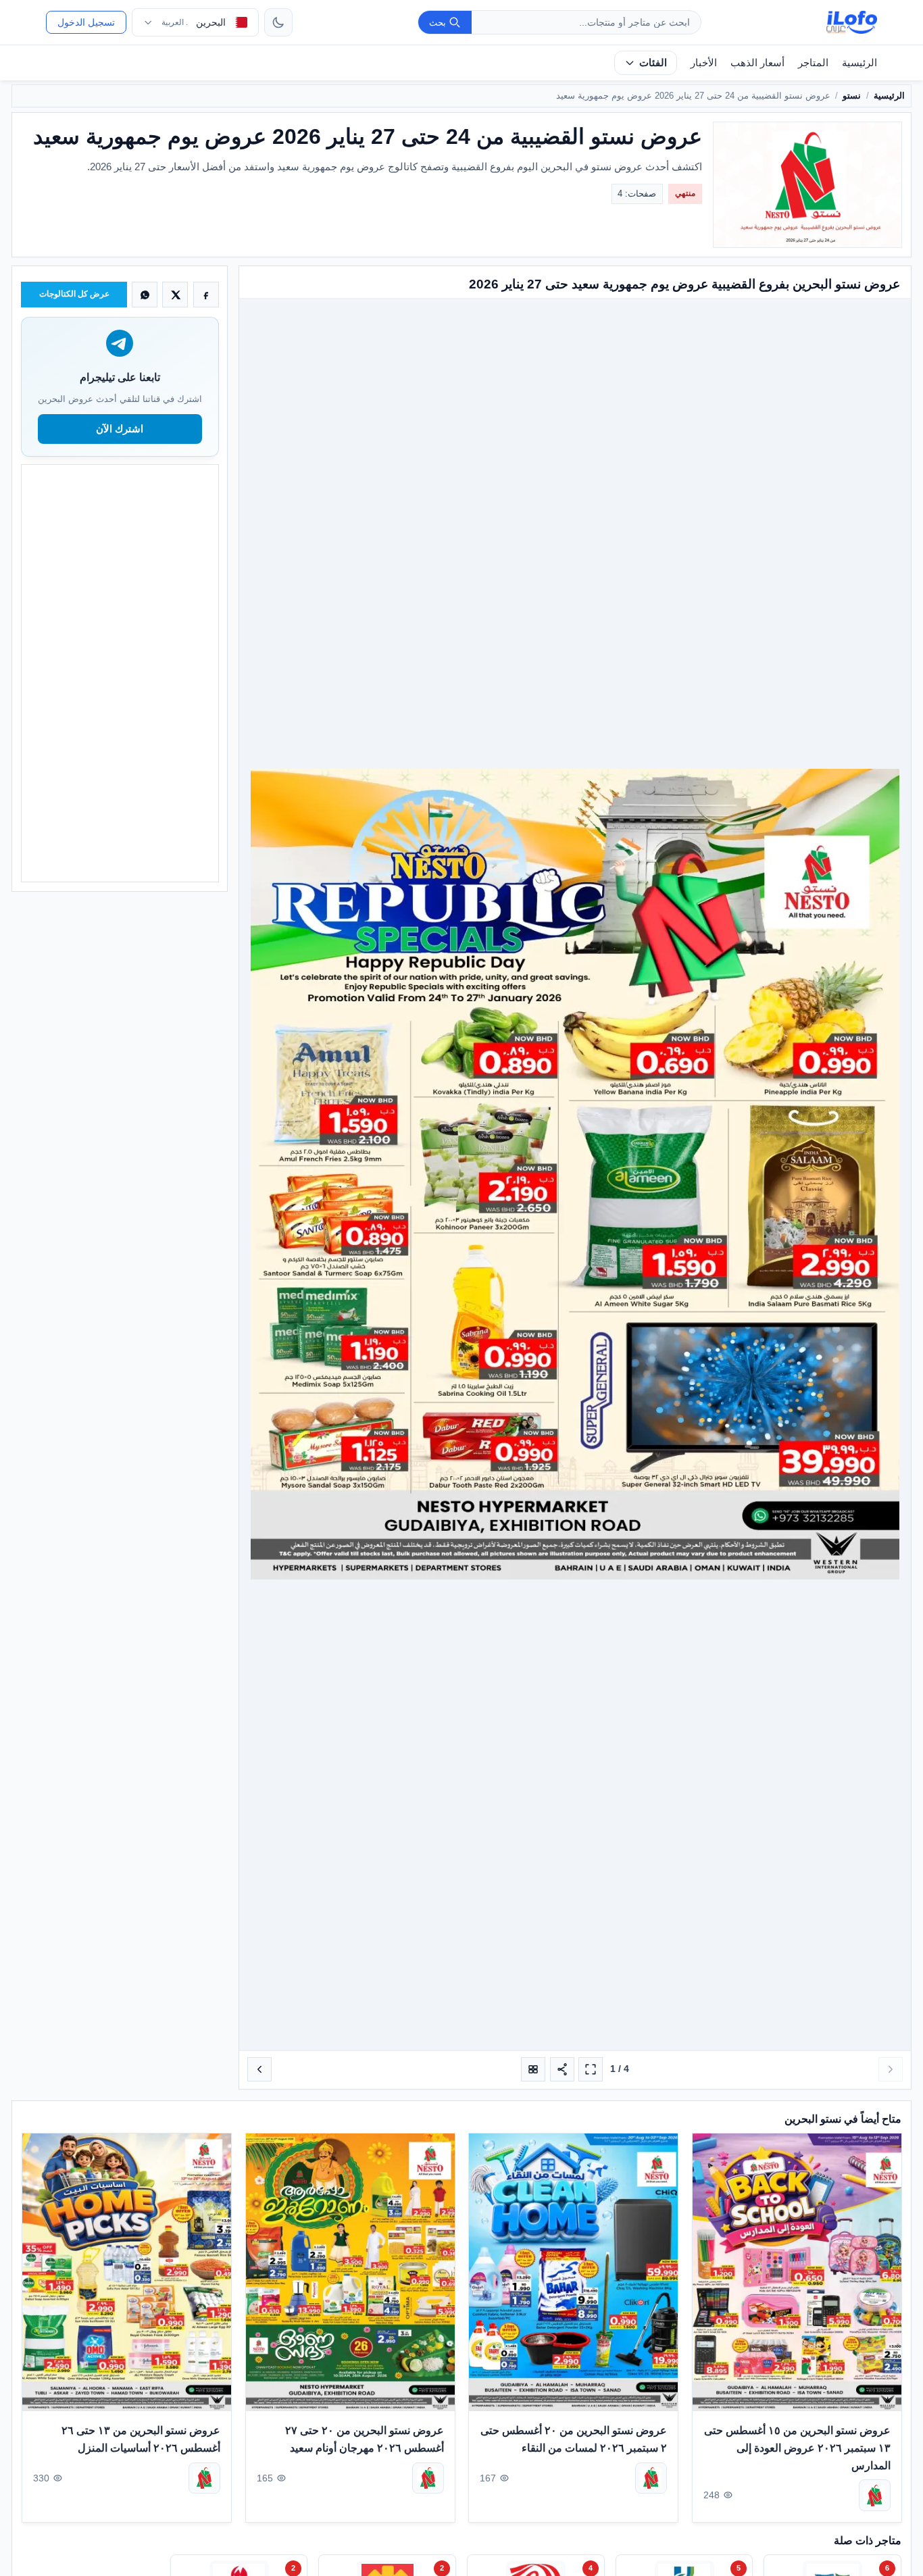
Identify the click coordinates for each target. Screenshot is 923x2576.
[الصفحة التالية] (259, 2069)
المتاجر (813, 62)
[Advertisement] (120, 673)
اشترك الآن (120, 429)
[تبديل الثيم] (278, 22)
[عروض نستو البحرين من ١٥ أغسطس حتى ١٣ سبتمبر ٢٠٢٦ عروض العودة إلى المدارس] (797, 2272)
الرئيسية (859, 62)
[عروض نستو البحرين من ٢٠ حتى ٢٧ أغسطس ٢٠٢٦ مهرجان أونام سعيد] (350, 2272)
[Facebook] (206, 295)
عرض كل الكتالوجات (74, 294)
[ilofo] (852, 22)
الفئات (653, 62)
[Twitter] (175, 295)
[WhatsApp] (145, 295)
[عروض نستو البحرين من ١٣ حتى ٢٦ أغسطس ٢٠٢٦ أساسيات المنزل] (127, 2272)
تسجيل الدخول (86, 22)
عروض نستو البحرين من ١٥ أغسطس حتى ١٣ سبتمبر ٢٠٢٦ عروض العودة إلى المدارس (797, 2448)
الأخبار (704, 62)
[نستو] (874, 2495)
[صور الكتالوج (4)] (533, 2069)
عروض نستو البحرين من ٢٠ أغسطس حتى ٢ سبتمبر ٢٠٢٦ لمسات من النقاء (574, 2439)
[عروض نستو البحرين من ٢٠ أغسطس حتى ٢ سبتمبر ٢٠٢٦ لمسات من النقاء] (573, 2272)
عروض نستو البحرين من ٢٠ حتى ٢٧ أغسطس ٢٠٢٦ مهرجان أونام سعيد (364, 2439)
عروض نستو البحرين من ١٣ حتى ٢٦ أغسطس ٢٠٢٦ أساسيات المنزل (141, 2439)
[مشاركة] (562, 2069)
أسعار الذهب (757, 62)
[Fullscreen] (591, 2069)
